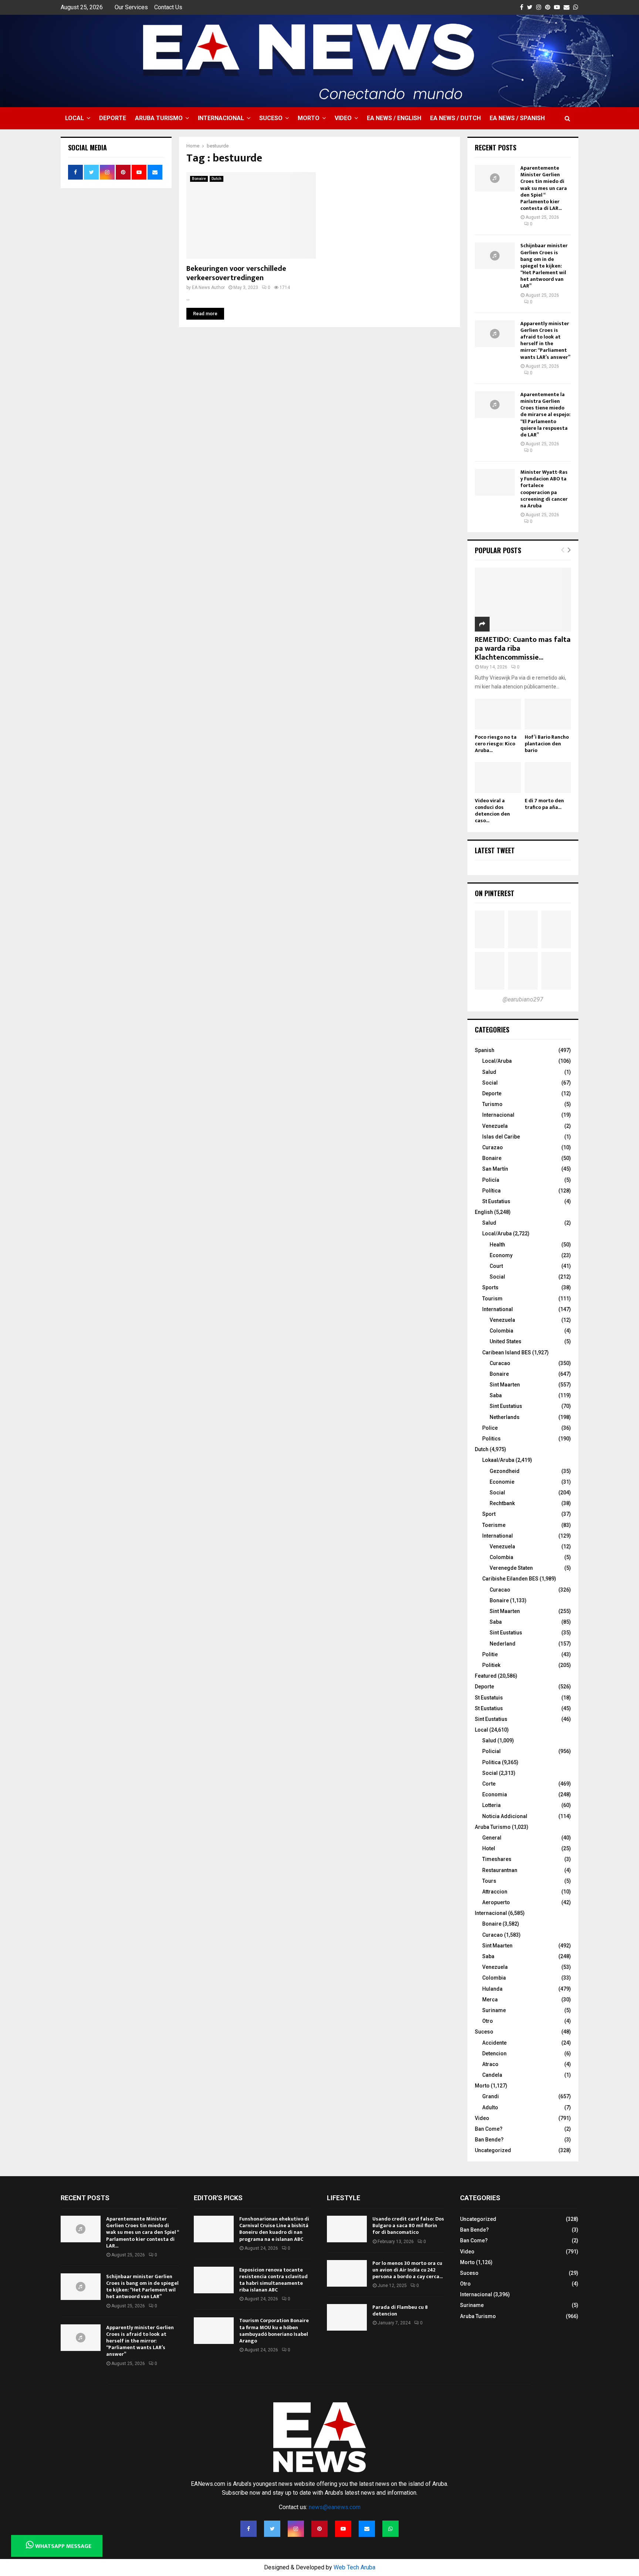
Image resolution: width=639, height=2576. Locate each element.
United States (506, 1341)
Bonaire (199, 179)
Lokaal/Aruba (498, 1460)
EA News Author (208, 287)
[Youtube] (343, 2529)
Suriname (494, 2010)
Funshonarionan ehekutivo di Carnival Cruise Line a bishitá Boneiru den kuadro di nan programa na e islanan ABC (274, 2229)
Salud (489, 1072)
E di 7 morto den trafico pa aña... (544, 804)
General (492, 1838)
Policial (491, 1751)
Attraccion (495, 1892)
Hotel (489, 1848)
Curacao (500, 1363)
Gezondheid (505, 1471)
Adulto (490, 2107)
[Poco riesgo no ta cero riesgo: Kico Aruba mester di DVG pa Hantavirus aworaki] (498, 714)
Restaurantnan (500, 1870)
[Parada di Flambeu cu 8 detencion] (347, 2317)
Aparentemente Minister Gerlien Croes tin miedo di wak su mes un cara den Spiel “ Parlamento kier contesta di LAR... (544, 188)
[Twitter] (272, 2529)
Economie (502, 1482)
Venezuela (495, 1126)
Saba (496, 1395)
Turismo (492, 1104)
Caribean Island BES (507, 1352)
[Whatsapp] (390, 2529)
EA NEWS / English (394, 118)
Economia (495, 1794)
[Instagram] (296, 2529)
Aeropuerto (496, 1902)
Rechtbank (502, 1503)
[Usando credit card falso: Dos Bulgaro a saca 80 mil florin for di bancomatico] (347, 2229)
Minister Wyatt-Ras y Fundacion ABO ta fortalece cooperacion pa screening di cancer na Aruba (544, 489)
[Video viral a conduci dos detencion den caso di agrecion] (498, 777)
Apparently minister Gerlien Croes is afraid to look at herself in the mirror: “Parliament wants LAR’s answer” (545, 340)
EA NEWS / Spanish (517, 118)
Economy (501, 1255)
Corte (489, 1784)
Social (490, 1083)
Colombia (501, 1331)
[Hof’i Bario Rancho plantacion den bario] (548, 714)
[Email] (367, 2529)
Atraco (490, 2064)
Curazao (493, 1147)
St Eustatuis (489, 1698)
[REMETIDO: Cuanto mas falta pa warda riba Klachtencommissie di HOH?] (523, 600)
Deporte (113, 118)
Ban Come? (489, 2129)
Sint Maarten (505, 1385)
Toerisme (494, 1525)
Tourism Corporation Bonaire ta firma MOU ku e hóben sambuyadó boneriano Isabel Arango (274, 2331)
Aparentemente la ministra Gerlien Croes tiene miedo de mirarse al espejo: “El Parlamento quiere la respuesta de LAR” (545, 415)
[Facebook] (248, 2529)
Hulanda (492, 1989)
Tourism (492, 1299)
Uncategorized (493, 2150)
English (484, 1212)
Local (75, 118)
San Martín (495, 1169)
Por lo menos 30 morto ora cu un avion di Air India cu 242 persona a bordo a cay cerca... (408, 2270)
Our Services (131, 7)
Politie (490, 1654)
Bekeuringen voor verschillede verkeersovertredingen (236, 273)
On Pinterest (495, 893)
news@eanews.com (335, 2507)
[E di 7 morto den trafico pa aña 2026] (548, 777)
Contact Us (168, 7)
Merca (490, 2000)
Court (496, 1266)
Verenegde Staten (511, 1568)
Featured (486, 1676)
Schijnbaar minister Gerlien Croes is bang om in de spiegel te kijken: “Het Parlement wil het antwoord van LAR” (544, 266)
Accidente (494, 2043)
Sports (490, 1287)
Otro (488, 2021)
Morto (309, 118)
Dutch (217, 179)
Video (343, 118)
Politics (491, 1439)
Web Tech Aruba (354, 2567)
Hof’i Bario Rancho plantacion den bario (547, 744)
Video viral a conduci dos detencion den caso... (492, 811)
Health (497, 1245)
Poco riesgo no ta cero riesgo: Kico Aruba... (496, 744)
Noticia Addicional (505, 1816)
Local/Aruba (497, 1061)
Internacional (221, 118)
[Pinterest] (319, 2529)
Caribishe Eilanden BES (510, 1579)
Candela (492, 2075)
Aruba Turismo (159, 118)
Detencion (494, 2053)
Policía (491, 1180)
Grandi (491, 2096)
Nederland (503, 1644)
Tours (489, 1881)
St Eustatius (496, 1201)
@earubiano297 (523, 999)
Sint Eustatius (506, 1406)
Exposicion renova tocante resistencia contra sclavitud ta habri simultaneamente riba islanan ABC (273, 2280)
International (498, 1309)
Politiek (491, 1665)
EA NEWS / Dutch (455, 118)
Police (490, 1428)
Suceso (271, 118)
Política (491, 1191)
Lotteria (491, 1805)
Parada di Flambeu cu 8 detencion (400, 2310)
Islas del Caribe (501, 1137)
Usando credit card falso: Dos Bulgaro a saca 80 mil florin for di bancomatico (408, 2225)
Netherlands (505, 1417)
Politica (491, 1762)
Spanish (485, 1050)
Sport (489, 1514)
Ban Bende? (489, 2140)
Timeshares (497, 1859)
